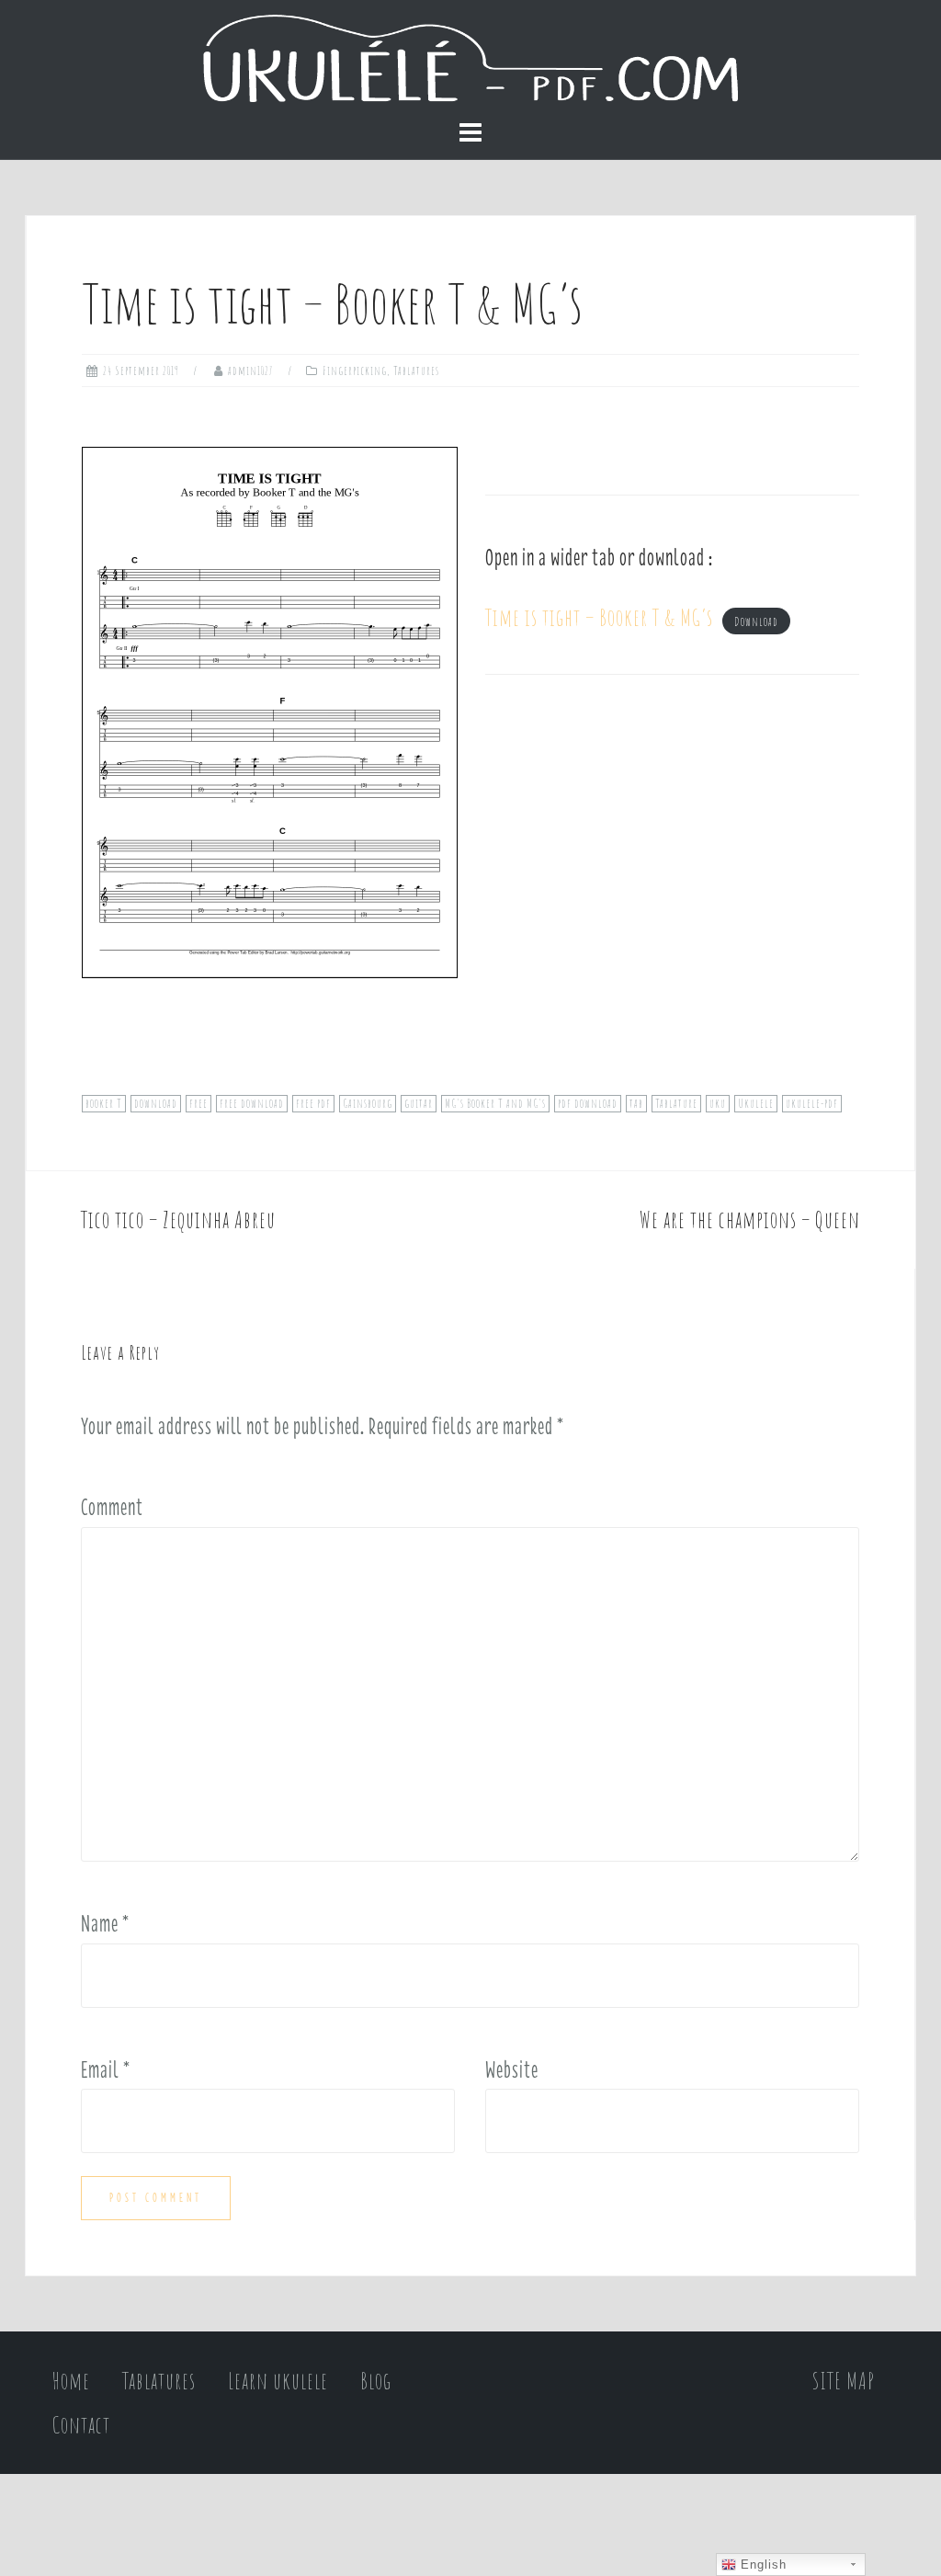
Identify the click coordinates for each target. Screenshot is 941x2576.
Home (71, 2381)
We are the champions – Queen (750, 1220)
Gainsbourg (368, 1103)
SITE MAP (844, 2381)
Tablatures (416, 370)
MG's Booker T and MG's (495, 1103)
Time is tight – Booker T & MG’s (599, 617)
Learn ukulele (278, 2381)
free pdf (313, 1103)
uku (718, 1103)
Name (105, 1923)
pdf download (588, 1103)
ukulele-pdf (812, 1103)
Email (106, 2069)
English (761, 2565)
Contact (81, 2425)
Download (756, 621)
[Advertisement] (672, 893)
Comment (112, 1507)
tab (636, 1103)
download (156, 1103)
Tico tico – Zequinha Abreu (178, 1220)
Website (512, 2069)
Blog (376, 2381)
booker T (104, 1103)
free (198, 1103)
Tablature (676, 1103)
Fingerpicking (355, 370)
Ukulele (756, 1103)
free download (252, 1103)
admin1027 (251, 370)
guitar (419, 1103)
